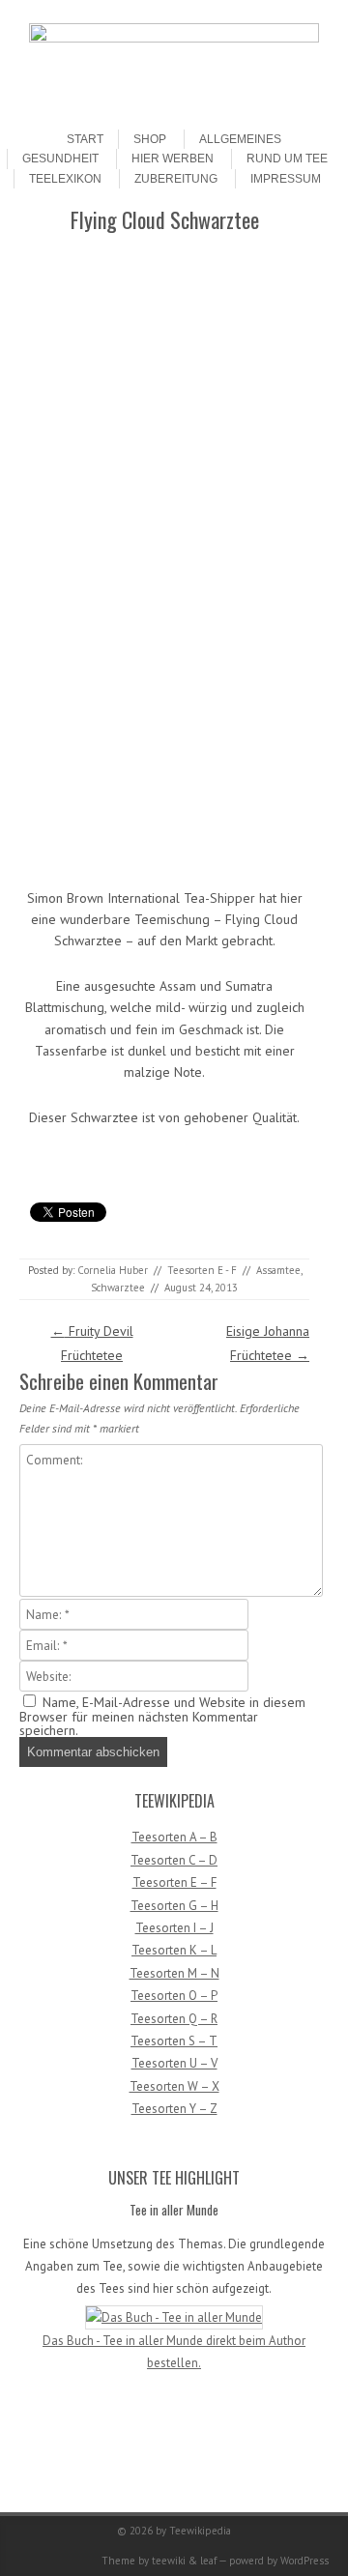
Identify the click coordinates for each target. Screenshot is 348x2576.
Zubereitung (176, 179)
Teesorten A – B (174, 1837)
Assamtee (278, 1270)
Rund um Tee (287, 159)
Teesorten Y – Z (174, 2109)
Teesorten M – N (174, 1973)
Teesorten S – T (174, 2041)
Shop (150, 139)
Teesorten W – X (174, 2086)
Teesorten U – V (174, 2063)
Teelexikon (65, 179)
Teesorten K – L (174, 1950)
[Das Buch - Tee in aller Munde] (174, 2317)
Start (85, 139)
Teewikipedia (200, 2531)
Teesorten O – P (174, 1996)
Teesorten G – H (174, 1906)
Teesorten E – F (174, 1882)
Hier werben (173, 159)
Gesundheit (60, 159)
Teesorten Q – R (174, 2019)
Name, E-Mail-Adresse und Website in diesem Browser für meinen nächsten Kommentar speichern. (162, 1716)
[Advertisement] (167, 378)
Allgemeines (240, 139)
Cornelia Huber (113, 1270)
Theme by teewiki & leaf (159, 2561)
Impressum (286, 179)
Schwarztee (118, 1288)
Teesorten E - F (202, 1270)
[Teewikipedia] (174, 38)
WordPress (304, 2561)
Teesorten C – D (174, 1860)
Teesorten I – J (174, 1928)
